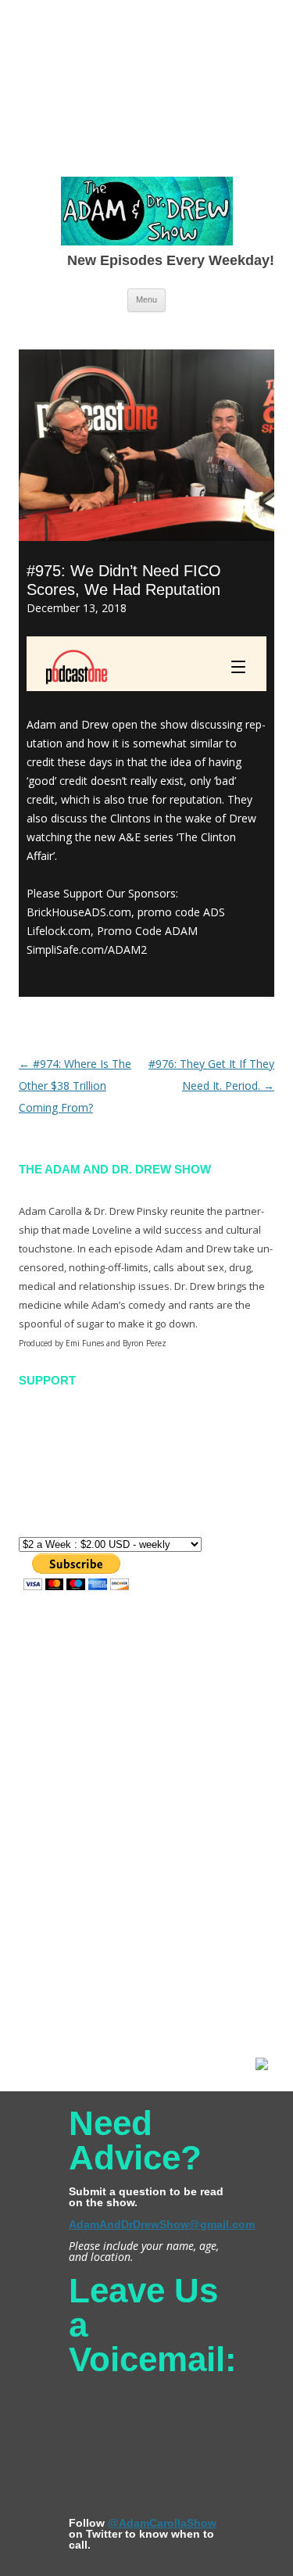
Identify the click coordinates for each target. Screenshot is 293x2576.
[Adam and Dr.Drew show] (147, 214)
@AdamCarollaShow (162, 2523)
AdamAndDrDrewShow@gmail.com (162, 2224)
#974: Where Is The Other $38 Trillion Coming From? (75, 1086)
